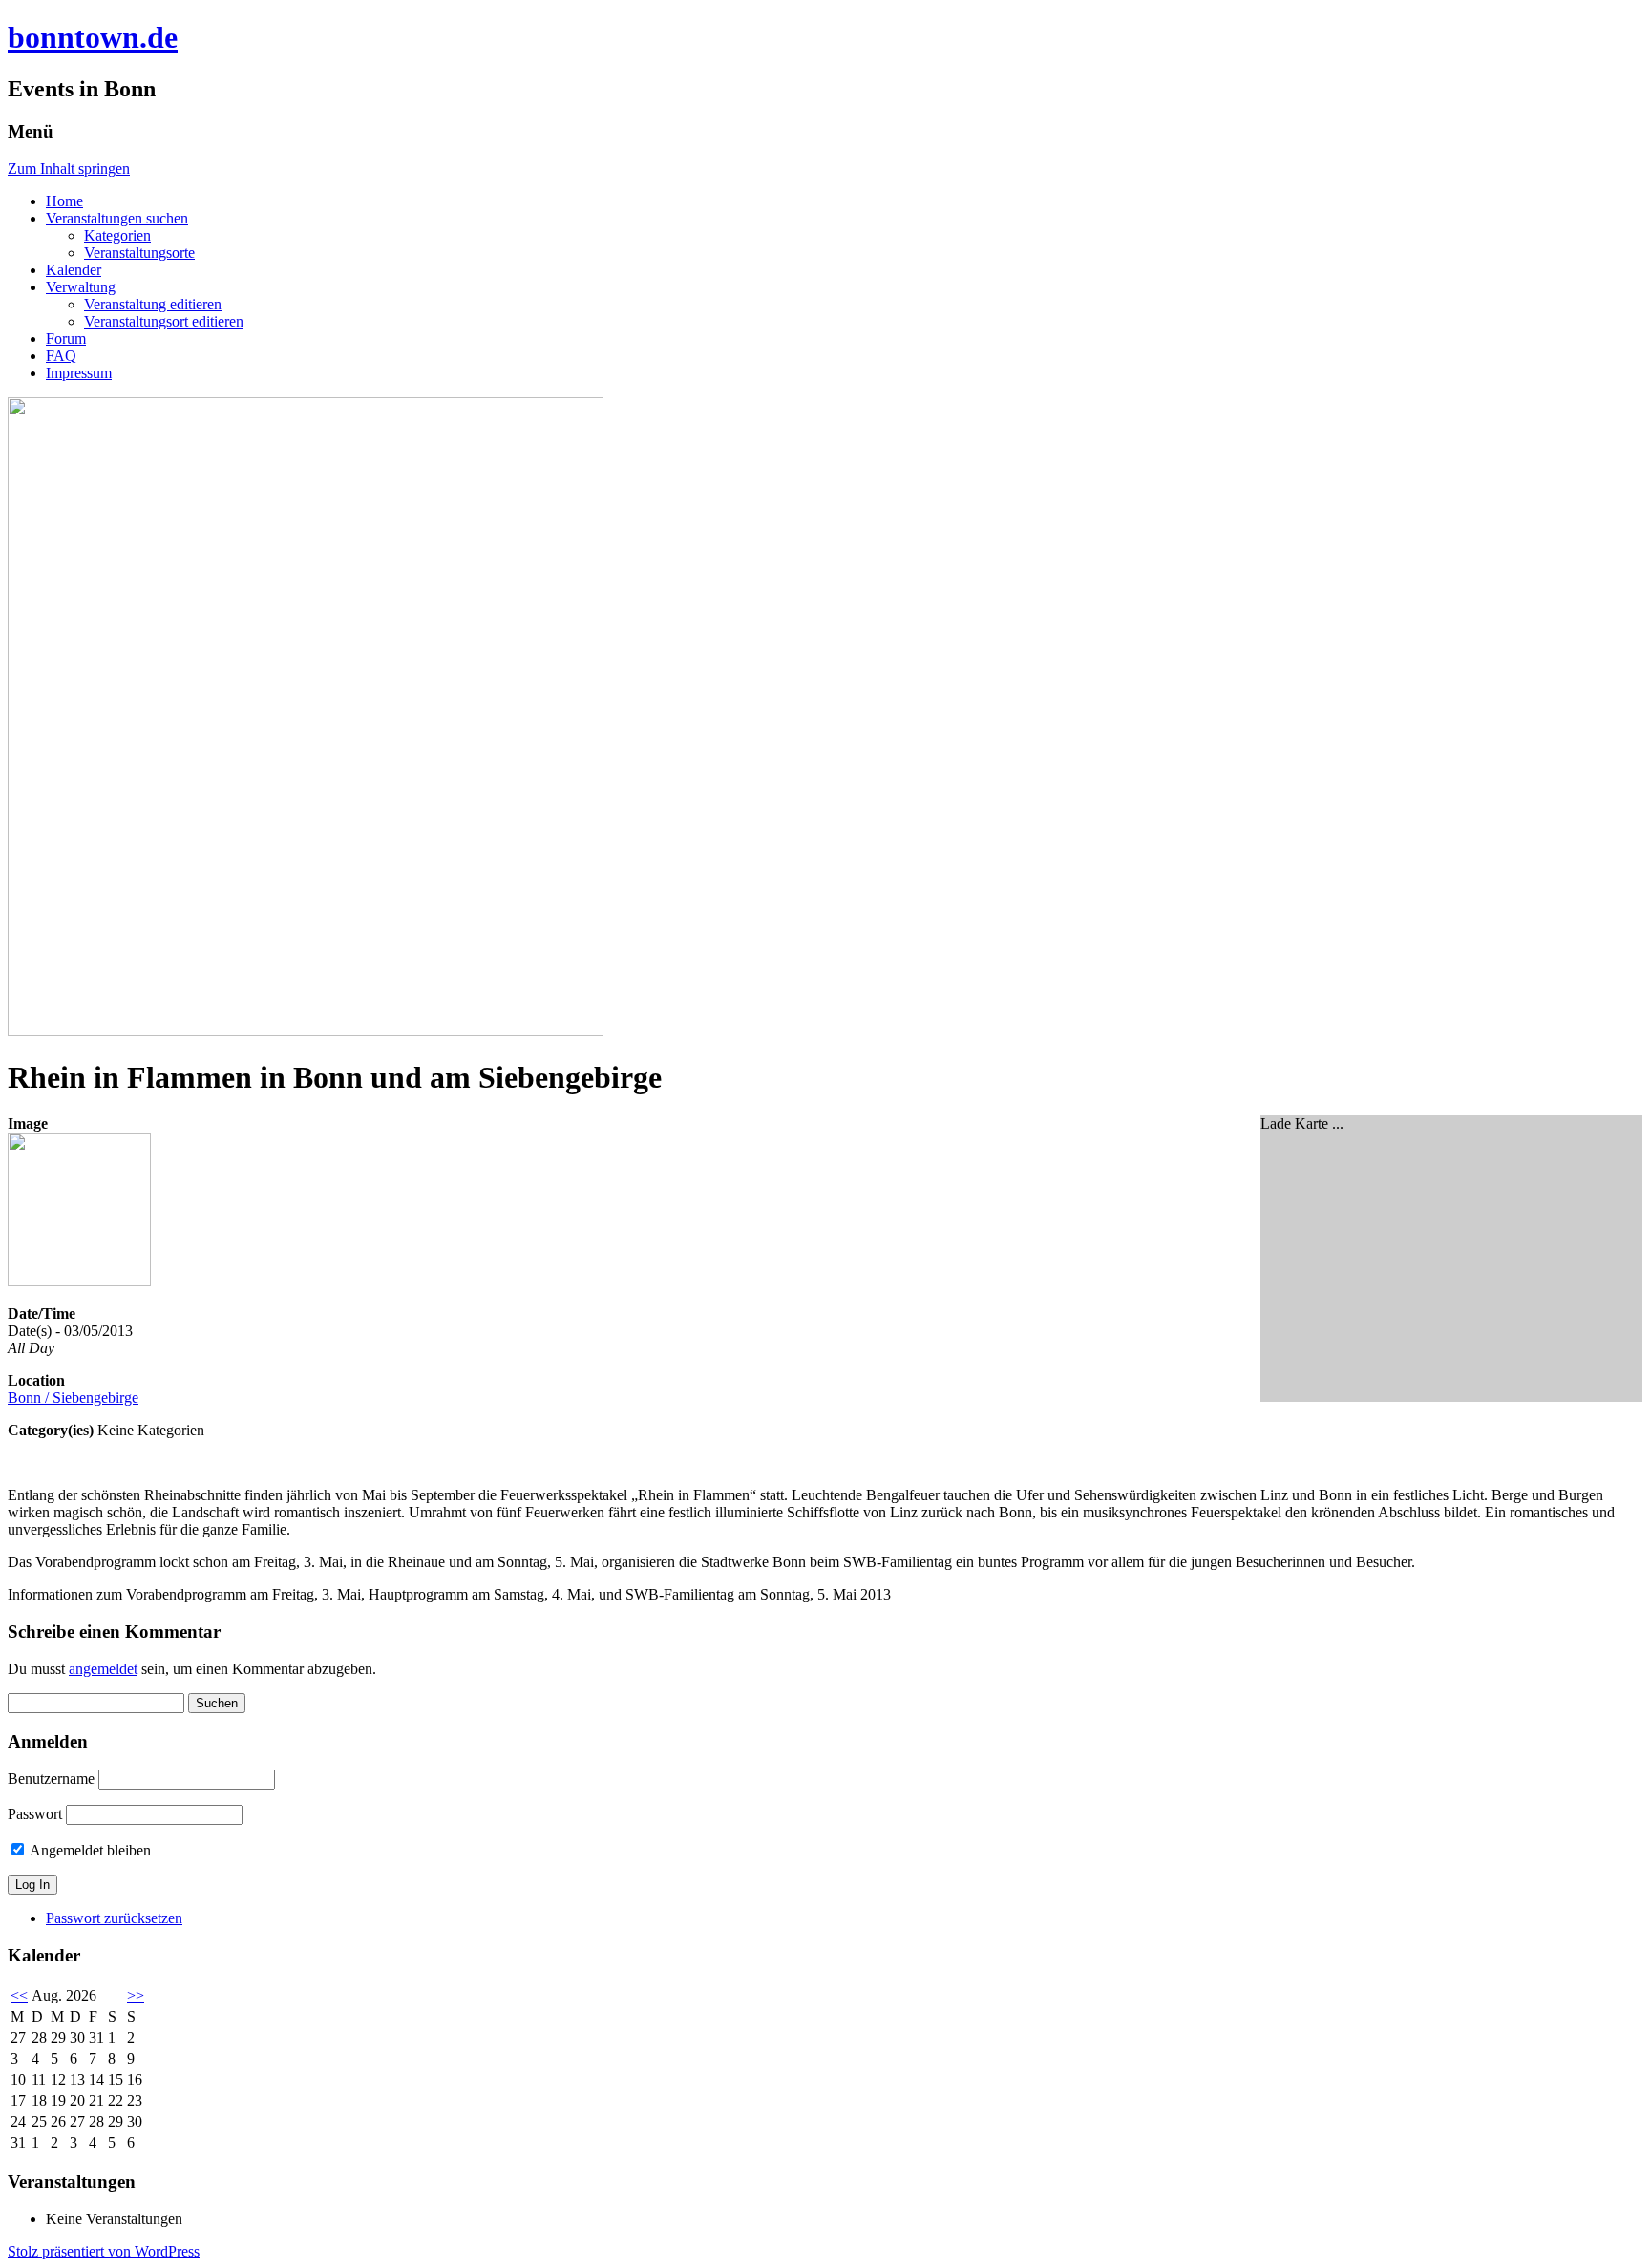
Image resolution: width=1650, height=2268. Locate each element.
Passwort (35, 1814)
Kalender (74, 270)
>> (136, 1995)
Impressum (79, 373)
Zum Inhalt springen (69, 169)
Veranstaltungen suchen (117, 218)
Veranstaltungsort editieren (164, 321)
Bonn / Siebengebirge (73, 1398)
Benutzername (51, 1779)
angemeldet (103, 1669)
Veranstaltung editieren (153, 304)
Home (64, 201)
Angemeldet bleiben (89, 1850)
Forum (66, 339)
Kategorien (117, 235)
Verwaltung (81, 287)
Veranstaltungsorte (139, 253)
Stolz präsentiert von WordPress (104, 2251)
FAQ (61, 356)
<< (19, 1995)
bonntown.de (93, 37)
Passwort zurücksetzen (114, 1918)
